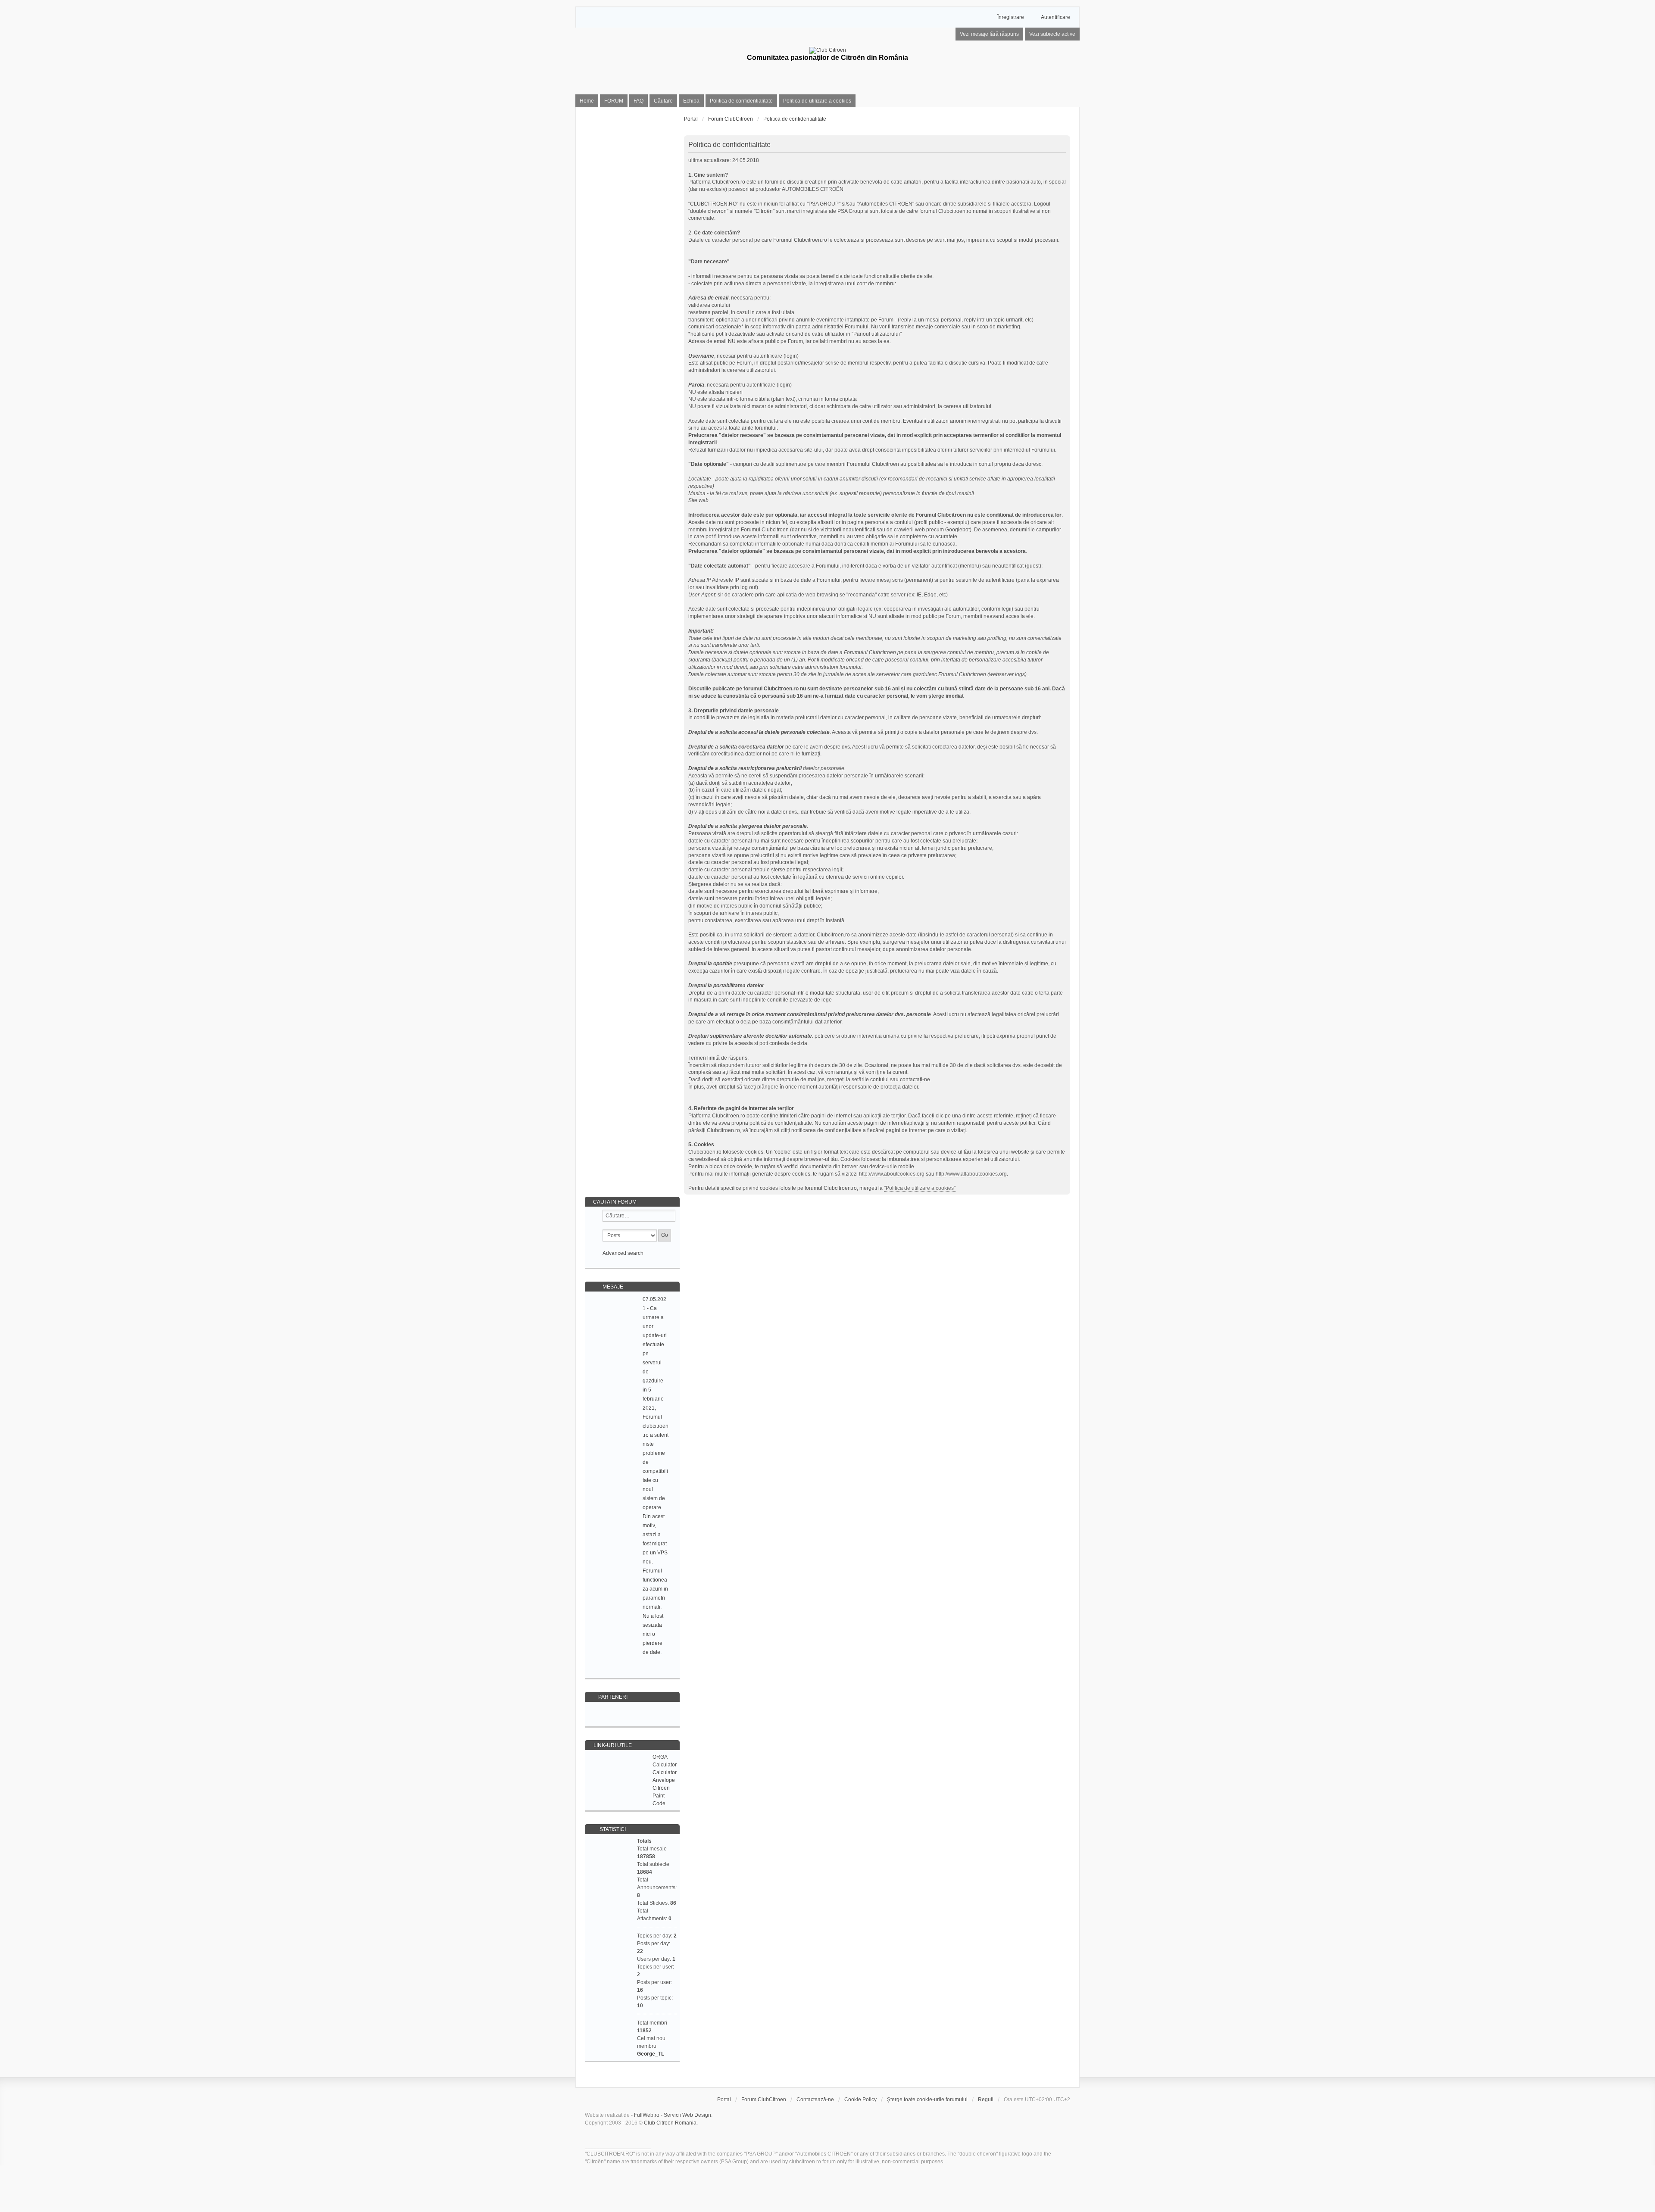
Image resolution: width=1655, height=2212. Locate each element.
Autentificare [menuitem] (1055, 17)
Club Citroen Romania (670, 2123)
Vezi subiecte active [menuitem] (1052, 34)
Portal (691, 119)
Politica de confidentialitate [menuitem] (741, 101)
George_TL (651, 2054)
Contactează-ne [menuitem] (815, 2100)
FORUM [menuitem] (614, 101)
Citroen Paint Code (661, 1796)
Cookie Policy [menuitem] (860, 2100)
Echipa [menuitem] (691, 101)
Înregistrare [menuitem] (1011, 17)
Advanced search (623, 1253)
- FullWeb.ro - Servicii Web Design (671, 2115)
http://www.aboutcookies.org (892, 1174)
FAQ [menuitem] (639, 101)
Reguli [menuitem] (986, 2100)
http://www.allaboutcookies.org (971, 1174)
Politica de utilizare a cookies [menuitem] (817, 101)
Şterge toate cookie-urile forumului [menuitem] (927, 2100)
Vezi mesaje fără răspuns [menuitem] (989, 34)
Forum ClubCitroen (764, 2100)
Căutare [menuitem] (663, 101)
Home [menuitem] (587, 101)
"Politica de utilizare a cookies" (920, 1188)
